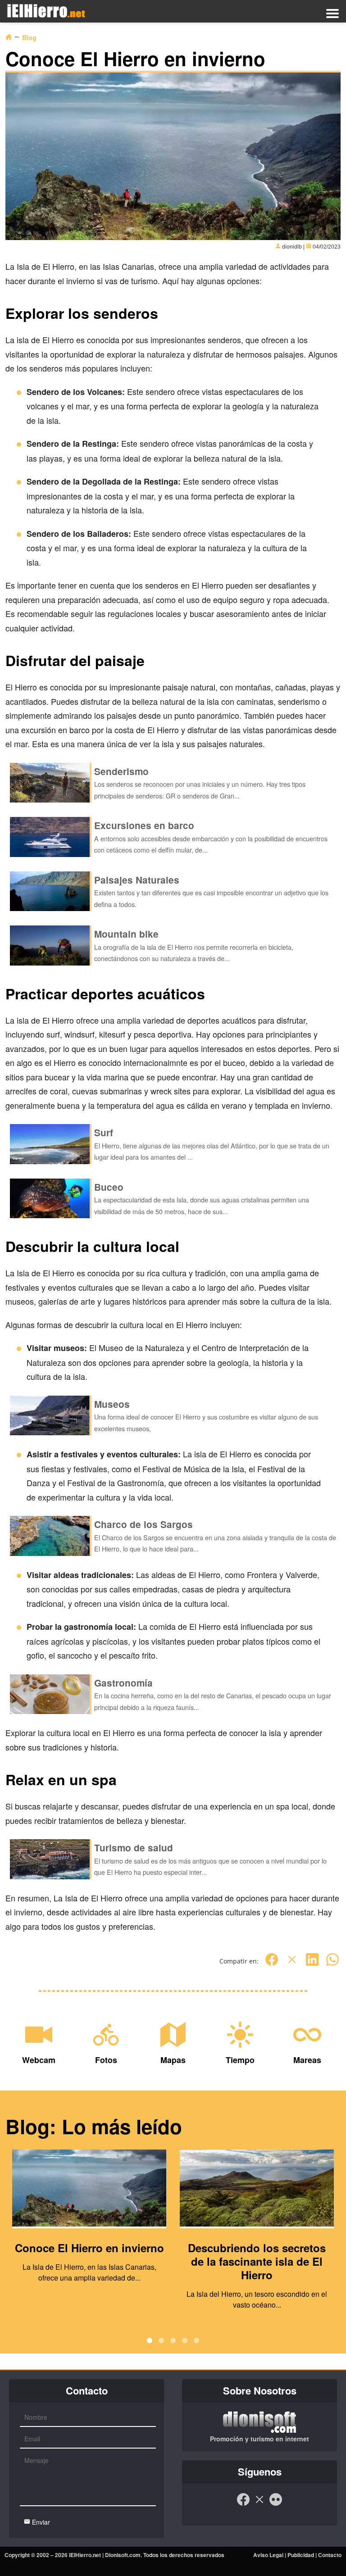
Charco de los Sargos (143, 1524)
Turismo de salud (134, 1848)
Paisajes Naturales (137, 880)
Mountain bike (126, 934)
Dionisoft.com (123, 2555)
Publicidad (301, 2555)
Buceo (109, 1187)
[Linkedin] (312, 1964)
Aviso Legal (268, 2555)
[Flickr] (276, 2504)
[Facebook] (272, 1964)
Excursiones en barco (144, 825)
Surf (104, 1132)
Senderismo (121, 771)
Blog (29, 37)
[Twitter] (292, 1964)
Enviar (40, 2522)
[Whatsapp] (332, 1964)
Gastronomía (123, 1683)
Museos (112, 1404)
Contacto (330, 2555)
